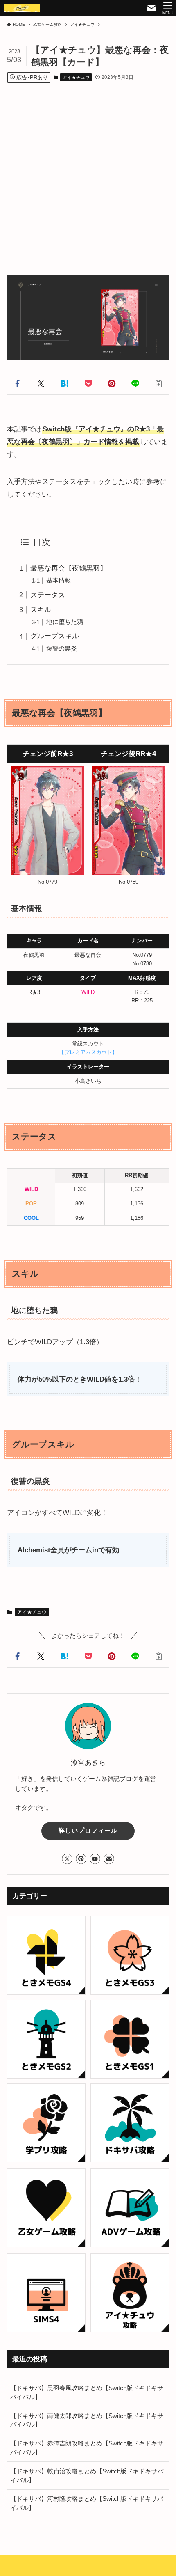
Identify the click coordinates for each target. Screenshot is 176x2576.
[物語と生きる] (22, 8)
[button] (17, 384)
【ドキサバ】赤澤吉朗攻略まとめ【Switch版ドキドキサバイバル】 (87, 2448)
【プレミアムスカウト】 (88, 1052)
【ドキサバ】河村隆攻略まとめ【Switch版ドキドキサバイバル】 (87, 2503)
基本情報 (59, 580)
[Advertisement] (88, 171)
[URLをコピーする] (159, 384)
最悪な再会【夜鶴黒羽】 (69, 568)
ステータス (48, 595)
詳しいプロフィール (88, 1831)
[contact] (109, 1859)
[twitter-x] (67, 1859)
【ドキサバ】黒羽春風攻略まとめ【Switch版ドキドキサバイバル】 (87, 2392)
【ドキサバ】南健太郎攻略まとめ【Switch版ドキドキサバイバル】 (87, 2420)
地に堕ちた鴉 (65, 622)
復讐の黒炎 (62, 648)
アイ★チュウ (76, 77)
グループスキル (55, 636)
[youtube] (95, 1859)
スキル (41, 610)
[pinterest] (81, 1859)
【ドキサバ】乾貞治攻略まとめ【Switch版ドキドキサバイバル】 (87, 2476)
